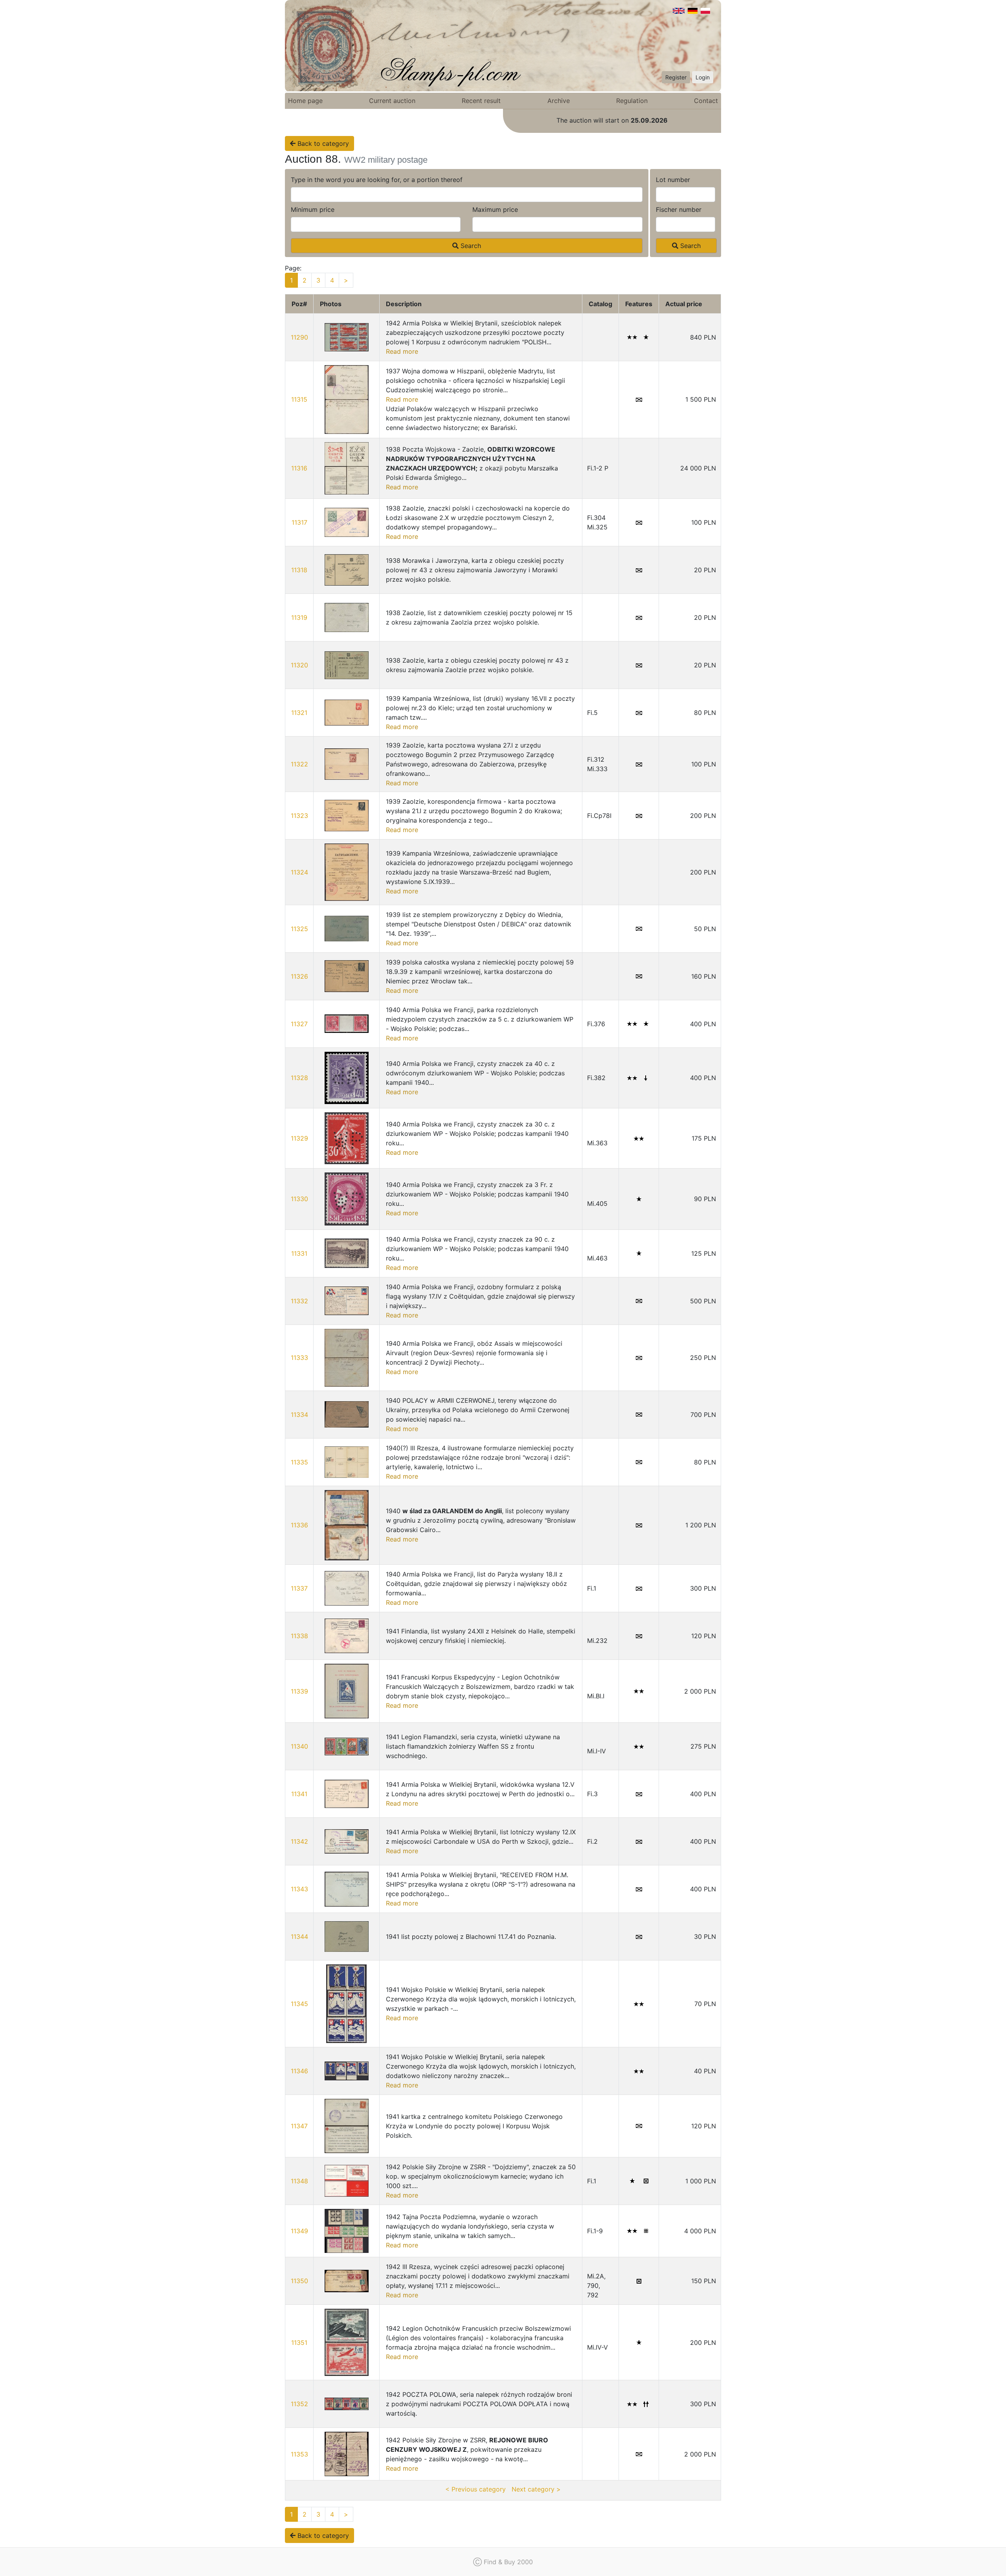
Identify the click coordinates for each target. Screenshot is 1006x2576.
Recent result (481, 101)
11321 (299, 713)
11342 (299, 1841)
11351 (299, 2343)
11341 (299, 1794)
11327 (299, 1024)
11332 (299, 1301)
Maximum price (495, 209)
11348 (299, 2181)
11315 (299, 399)
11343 (299, 1889)
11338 (299, 1636)
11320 (299, 665)
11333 (299, 1358)
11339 (299, 1691)
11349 (299, 2231)
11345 (299, 2004)
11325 (299, 929)
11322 (299, 764)
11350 (299, 2281)
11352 (299, 2404)
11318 (299, 570)
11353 (299, 2454)
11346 (299, 2071)
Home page (305, 101)
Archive (559, 101)
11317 (299, 522)
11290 (299, 337)
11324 (299, 872)
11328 (299, 1078)
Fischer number (679, 209)
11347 (299, 2126)
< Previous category (475, 2489)
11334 (299, 1415)
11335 (299, 1462)
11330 (299, 1199)
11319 (299, 617)
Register (676, 77)
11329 (299, 1138)
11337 (299, 1588)
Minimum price (313, 209)
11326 (299, 976)
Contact (706, 101)
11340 (299, 1746)
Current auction (392, 101)
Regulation (632, 101)
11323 (299, 816)
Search (470, 246)
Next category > (536, 2489)
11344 (299, 1937)
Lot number (673, 180)
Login (703, 77)
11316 (299, 468)
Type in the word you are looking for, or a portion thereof (377, 180)
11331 (299, 1253)
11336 (299, 1525)
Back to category (322, 143)
